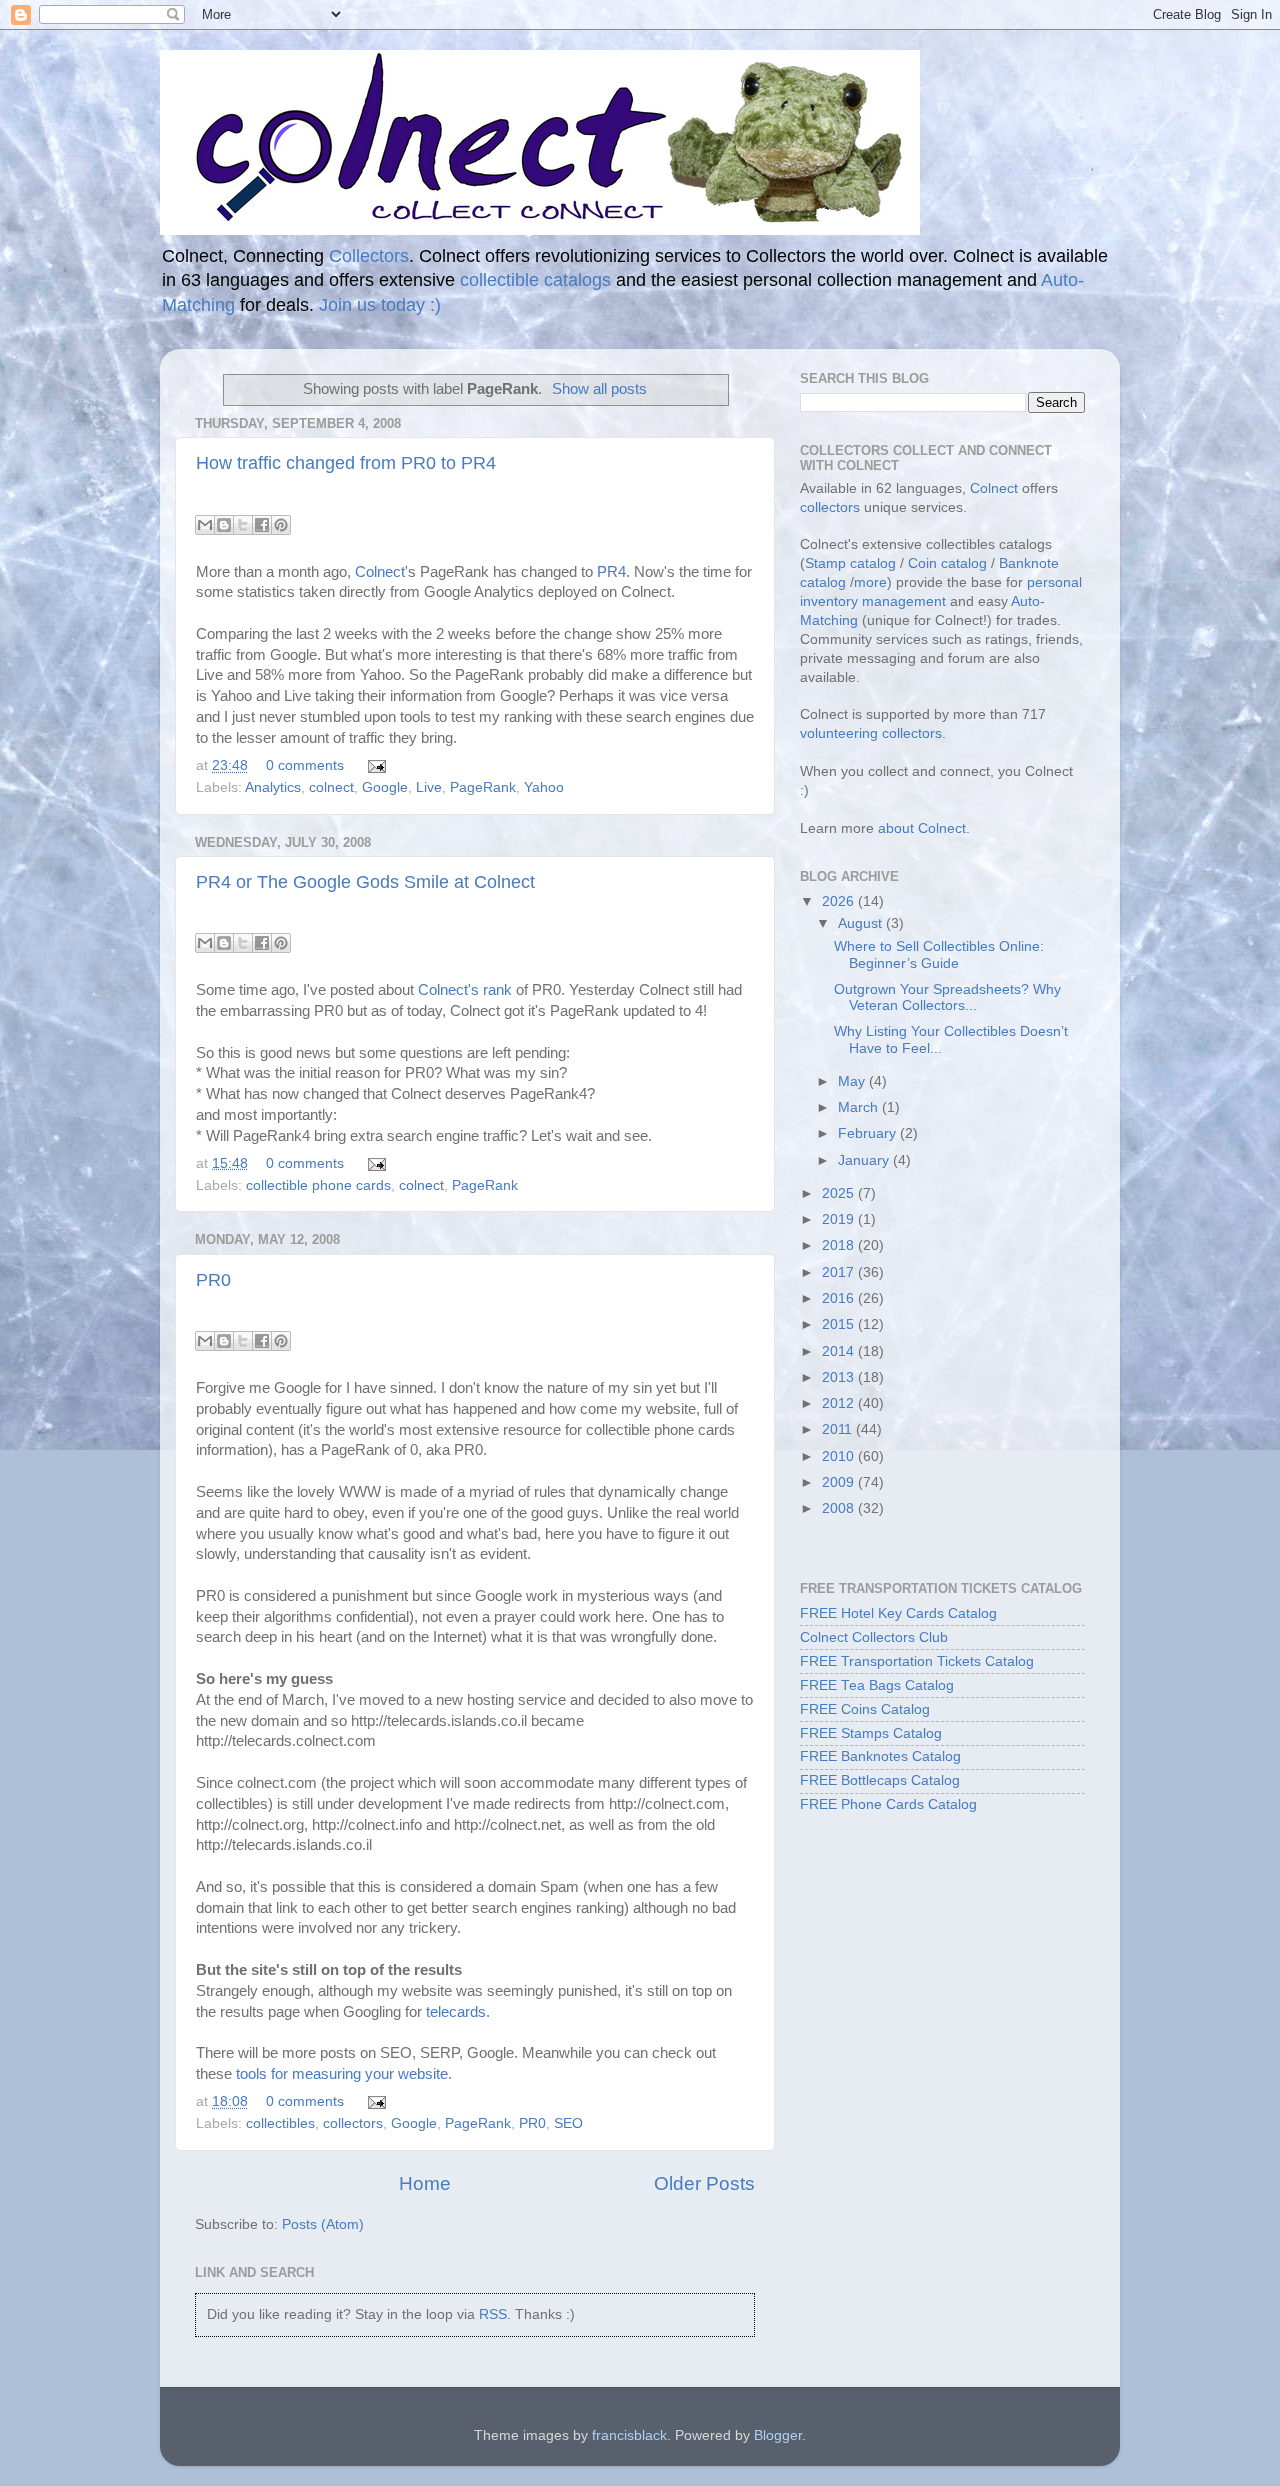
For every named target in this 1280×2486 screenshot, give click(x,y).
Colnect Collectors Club (874, 1637)
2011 (839, 1429)
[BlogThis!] (224, 525)
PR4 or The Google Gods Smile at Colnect (365, 882)
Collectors (369, 256)
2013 (840, 1377)
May (853, 1081)
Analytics (273, 787)
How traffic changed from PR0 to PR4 (346, 463)
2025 (840, 1193)
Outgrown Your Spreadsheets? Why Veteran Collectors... (947, 997)
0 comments (305, 765)
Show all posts (599, 389)
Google (385, 787)
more (870, 582)
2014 (840, 1351)
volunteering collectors (871, 733)
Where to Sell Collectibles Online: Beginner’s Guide (939, 954)
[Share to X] (243, 525)
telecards (456, 2012)
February (869, 1133)
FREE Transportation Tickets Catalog (917, 1661)
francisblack (629, 2435)
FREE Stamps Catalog (871, 1733)
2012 (840, 1403)
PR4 (611, 572)
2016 (840, 1298)
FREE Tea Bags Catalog (877, 1685)
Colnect (380, 572)
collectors (353, 2123)
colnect (331, 787)
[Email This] (205, 525)
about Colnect (922, 828)
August (862, 923)
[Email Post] (373, 765)
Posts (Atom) (323, 2224)
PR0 (213, 1280)
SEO (568, 2123)
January (865, 1160)
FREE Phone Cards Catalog (888, 1804)
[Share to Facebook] (262, 525)
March (860, 1107)
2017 (840, 1272)
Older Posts (704, 2183)
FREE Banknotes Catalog (880, 1756)
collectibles (280, 2123)
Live (429, 787)
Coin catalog (947, 563)
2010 (840, 1456)
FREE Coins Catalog (865, 1709)
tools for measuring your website (342, 2074)
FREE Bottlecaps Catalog (880, 1780)
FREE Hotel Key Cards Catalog (898, 1613)
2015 (840, 1324)
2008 (840, 1508)
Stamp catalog (850, 563)
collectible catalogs (535, 280)
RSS (493, 2314)
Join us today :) (380, 305)
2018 (840, 1245)
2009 (840, 1482)
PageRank (483, 787)
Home (425, 2183)
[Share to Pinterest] (281, 525)
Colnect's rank (465, 990)
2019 (840, 1219)
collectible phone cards (318, 1185)
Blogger (778, 2435)
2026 (840, 901)
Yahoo (544, 787)
